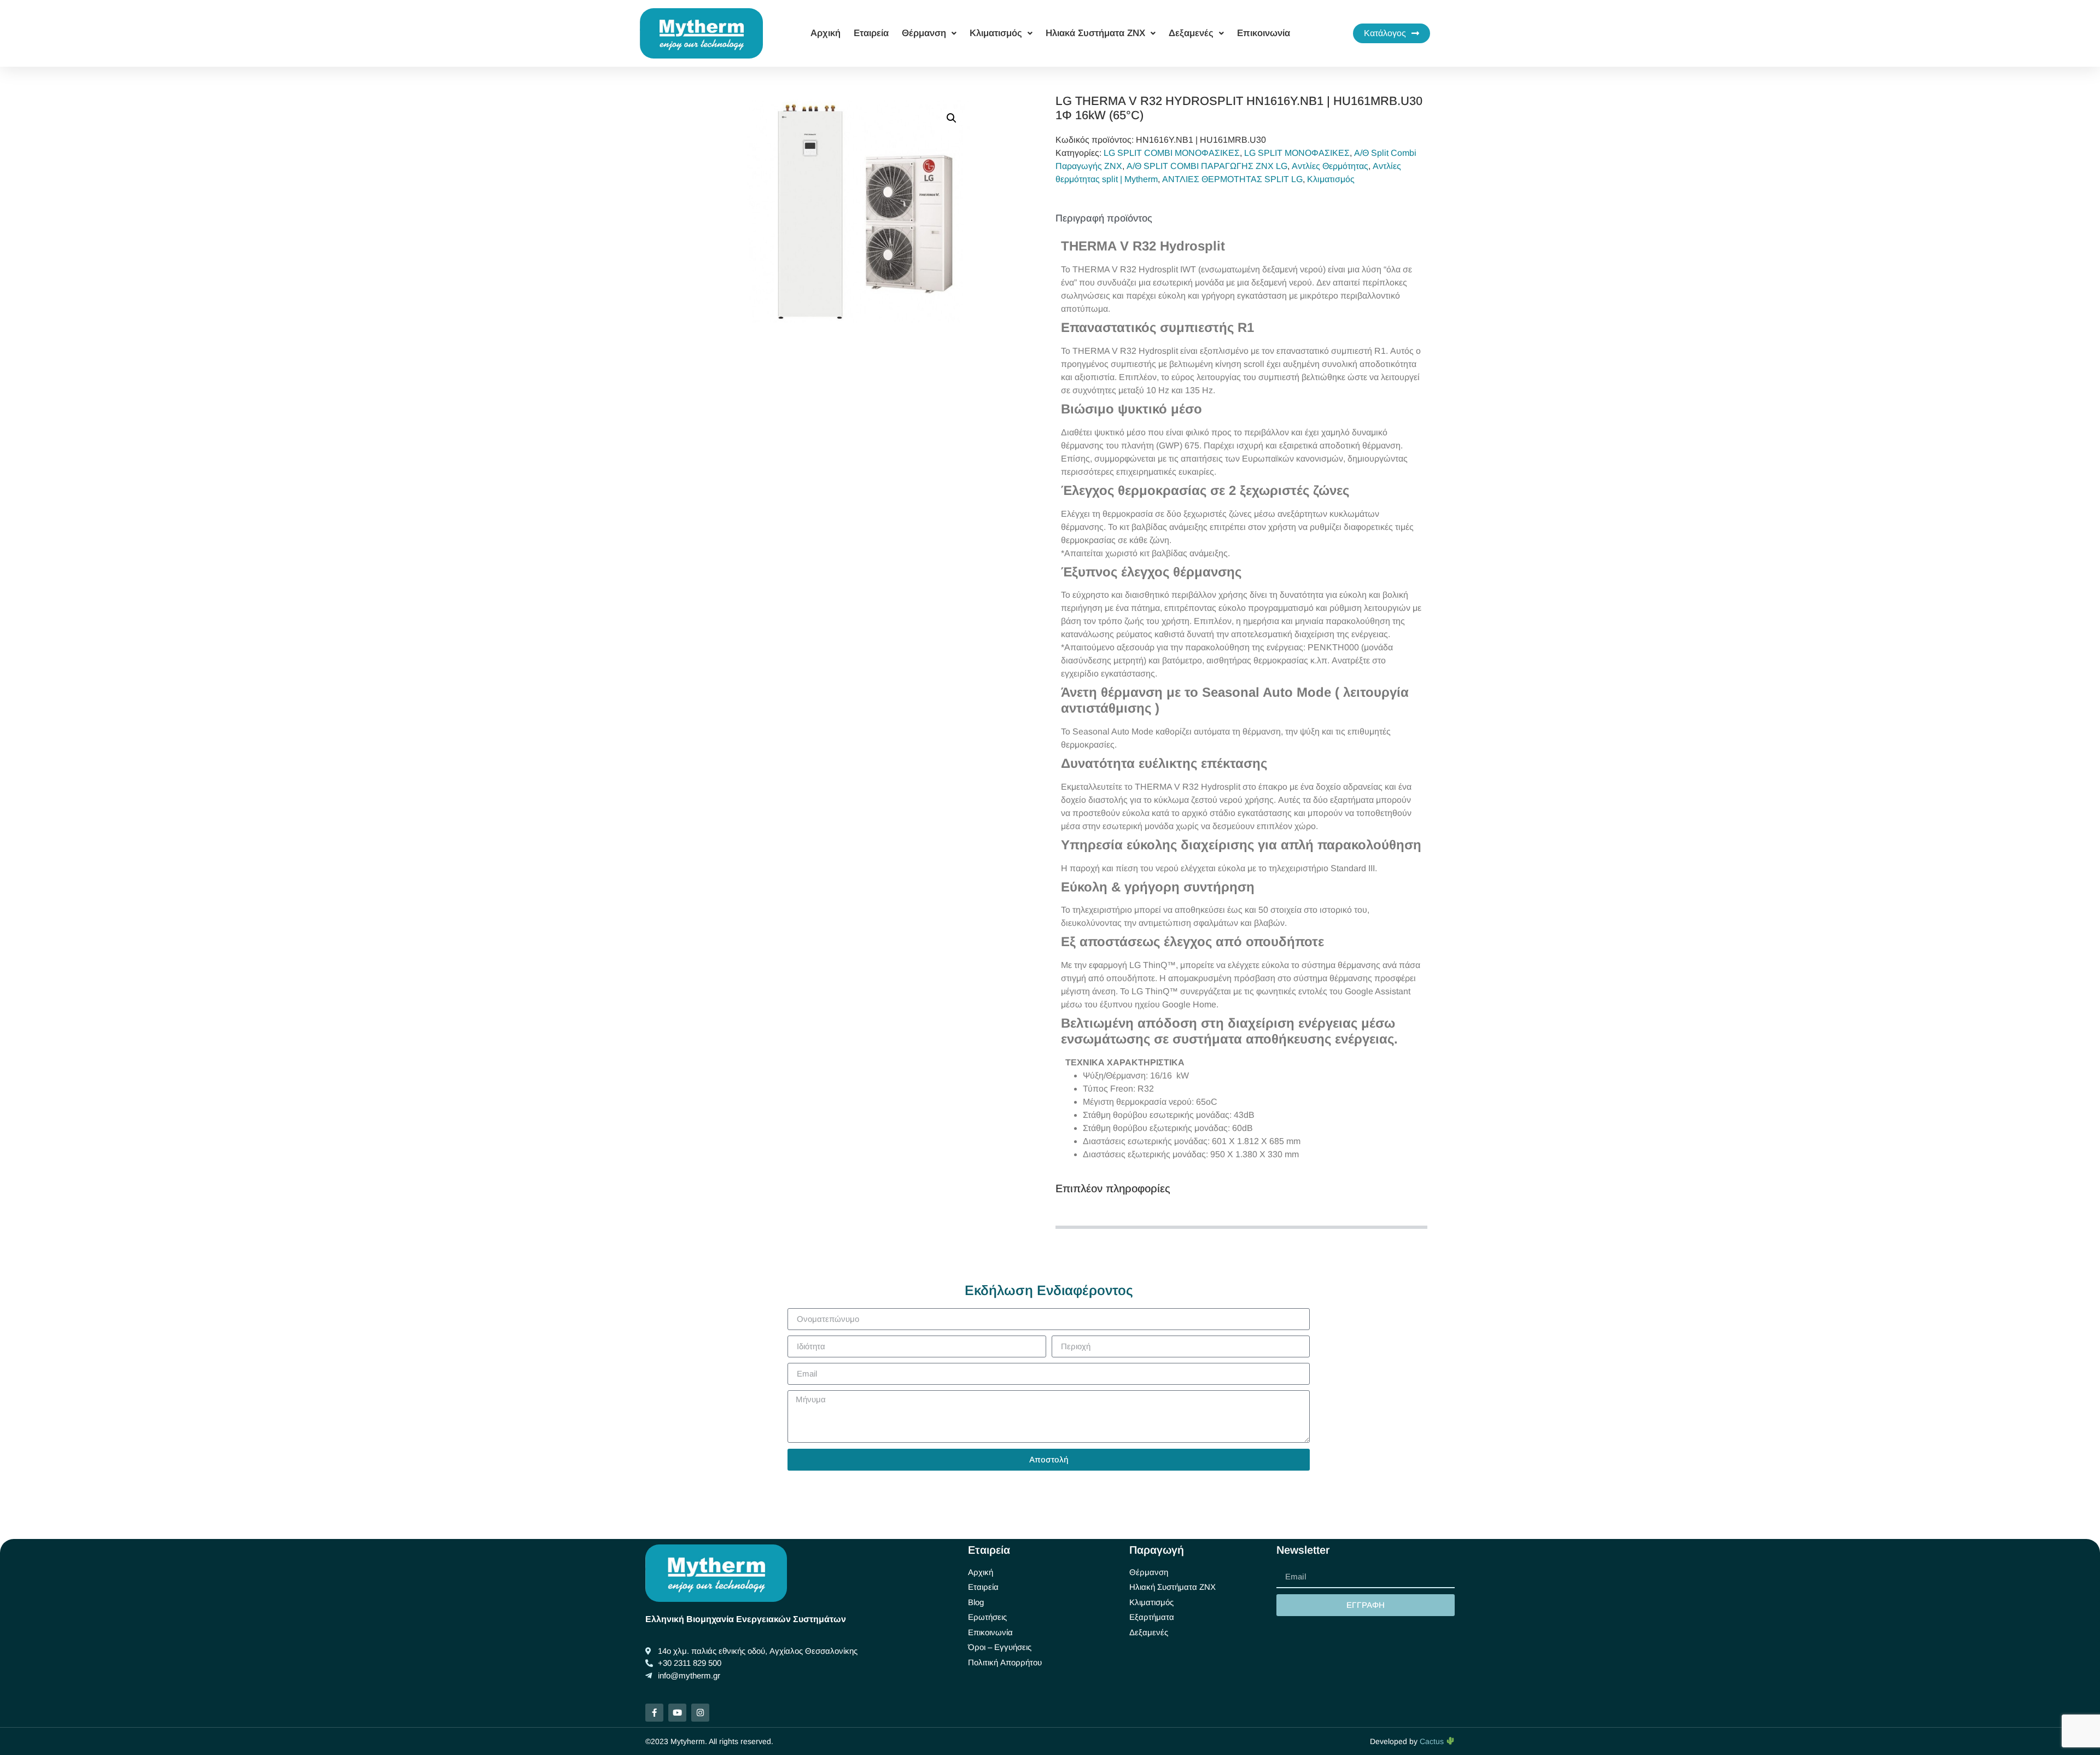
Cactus (1433, 1741)
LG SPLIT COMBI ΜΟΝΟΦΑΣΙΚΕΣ (1172, 153)
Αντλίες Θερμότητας (1330, 166)
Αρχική (826, 33)
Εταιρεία (871, 33)
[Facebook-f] (654, 1713)
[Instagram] (700, 1713)
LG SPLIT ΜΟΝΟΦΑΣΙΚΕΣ (1297, 153)
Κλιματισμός (1331, 179)
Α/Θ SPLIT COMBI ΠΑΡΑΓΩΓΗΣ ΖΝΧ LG (1207, 166)
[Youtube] (677, 1713)
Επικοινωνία (1264, 33)
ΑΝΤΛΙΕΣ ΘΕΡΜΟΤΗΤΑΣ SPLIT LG (1232, 179)
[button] (952, 118)
